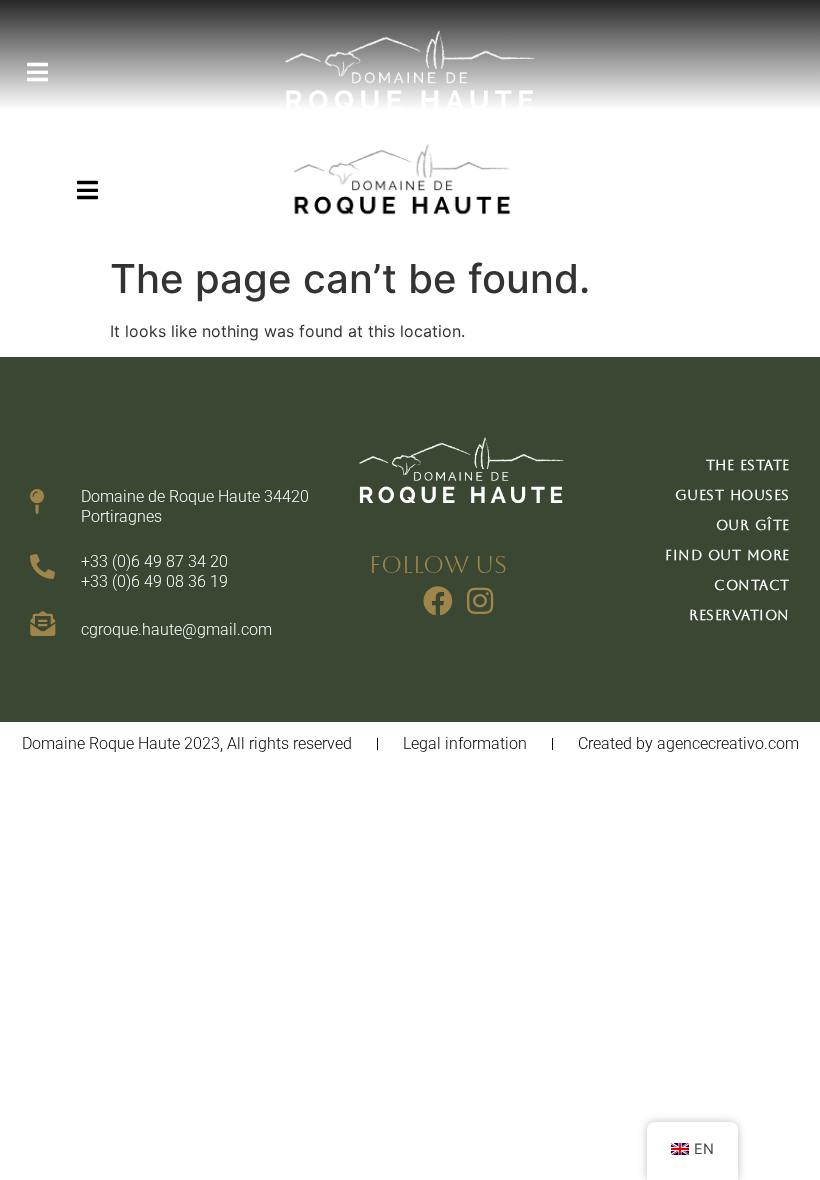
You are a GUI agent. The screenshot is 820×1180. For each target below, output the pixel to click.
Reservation (739, 615)
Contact (752, 585)
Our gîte (753, 525)
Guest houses (732, 495)
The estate (748, 465)
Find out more (727, 555)
